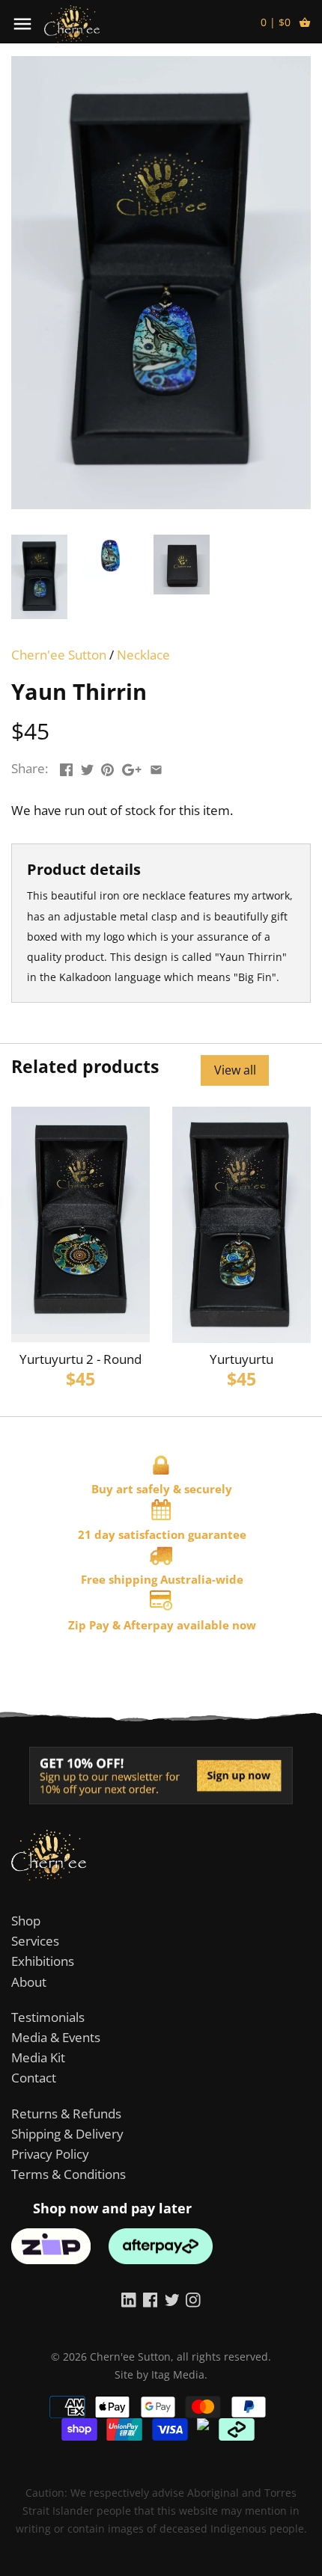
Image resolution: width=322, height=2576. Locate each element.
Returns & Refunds (66, 2114)
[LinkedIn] (129, 2299)
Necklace (143, 655)
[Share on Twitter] (87, 767)
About (29, 1982)
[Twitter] (172, 2299)
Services (35, 1941)
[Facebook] (151, 2299)
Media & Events (56, 2037)
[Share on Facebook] (66, 767)
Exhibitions (43, 1961)
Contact (34, 2078)
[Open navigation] (22, 24)
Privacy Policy (50, 2154)
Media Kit (38, 2057)
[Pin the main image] (107, 767)
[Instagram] (193, 2299)
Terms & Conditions (69, 2174)
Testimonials (48, 2017)
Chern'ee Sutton (59, 655)
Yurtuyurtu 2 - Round (80, 1359)
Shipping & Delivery (67, 2134)
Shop (26, 1921)
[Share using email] (156, 767)
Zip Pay (89, 1625)
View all (235, 1070)
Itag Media (178, 2374)
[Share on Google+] (132, 767)
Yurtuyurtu (241, 1359)
